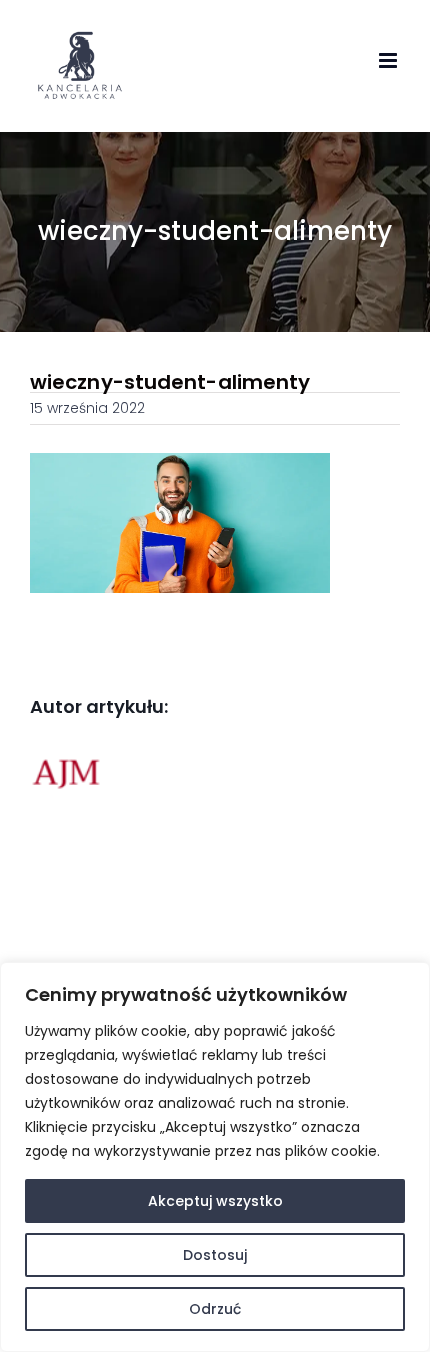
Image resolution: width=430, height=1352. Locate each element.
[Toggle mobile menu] (389, 60)
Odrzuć (215, 1309)
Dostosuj (215, 1255)
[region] (215, 1157)
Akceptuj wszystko (215, 1201)
